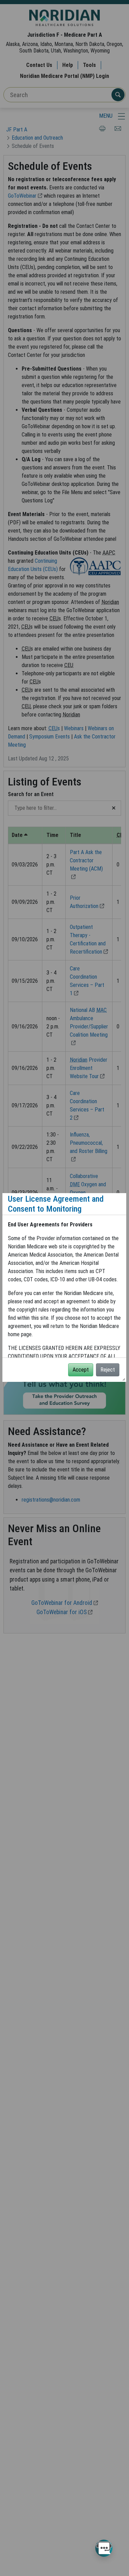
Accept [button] (81, 1370)
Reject (108, 1370)
